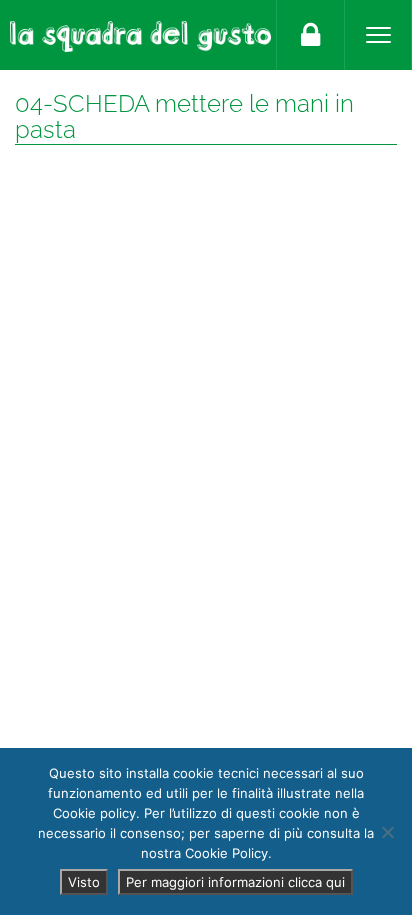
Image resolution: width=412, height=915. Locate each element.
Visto (84, 882)
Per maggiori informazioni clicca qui (235, 882)
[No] (387, 832)
